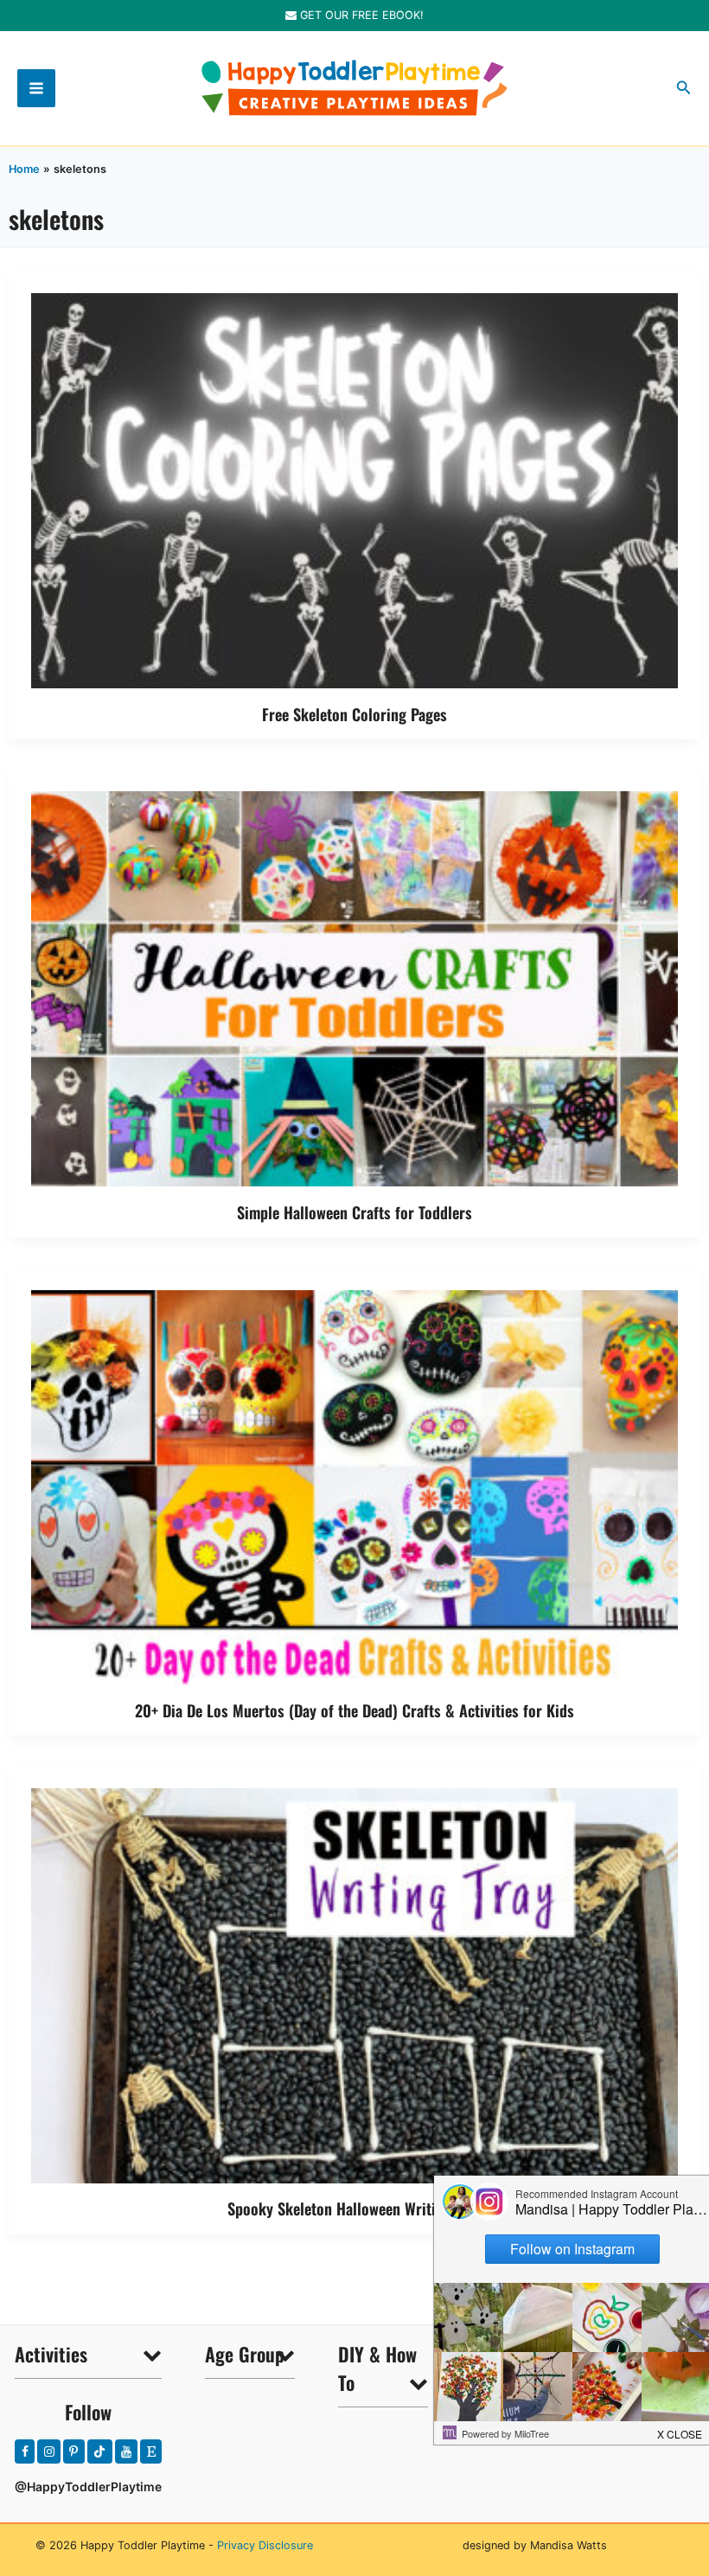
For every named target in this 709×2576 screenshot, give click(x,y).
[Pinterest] (74, 2451)
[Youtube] (127, 2451)
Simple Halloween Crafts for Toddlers (354, 1212)
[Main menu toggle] (36, 88)
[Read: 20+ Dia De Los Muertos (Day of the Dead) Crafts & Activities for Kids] (354, 1486)
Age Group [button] (245, 2354)
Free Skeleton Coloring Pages (354, 714)
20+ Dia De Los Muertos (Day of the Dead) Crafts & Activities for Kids (354, 1710)
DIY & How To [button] (377, 2368)
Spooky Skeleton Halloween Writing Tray (354, 2208)
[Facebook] (25, 2451)
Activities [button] (51, 2354)
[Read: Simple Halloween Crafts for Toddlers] (354, 988)
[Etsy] (151, 2451)
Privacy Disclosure (265, 2545)
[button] (684, 88)
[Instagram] (49, 2451)
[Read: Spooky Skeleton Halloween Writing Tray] (354, 1984)
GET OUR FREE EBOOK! (360, 15)
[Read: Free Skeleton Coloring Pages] (354, 489)
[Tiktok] (100, 2451)
